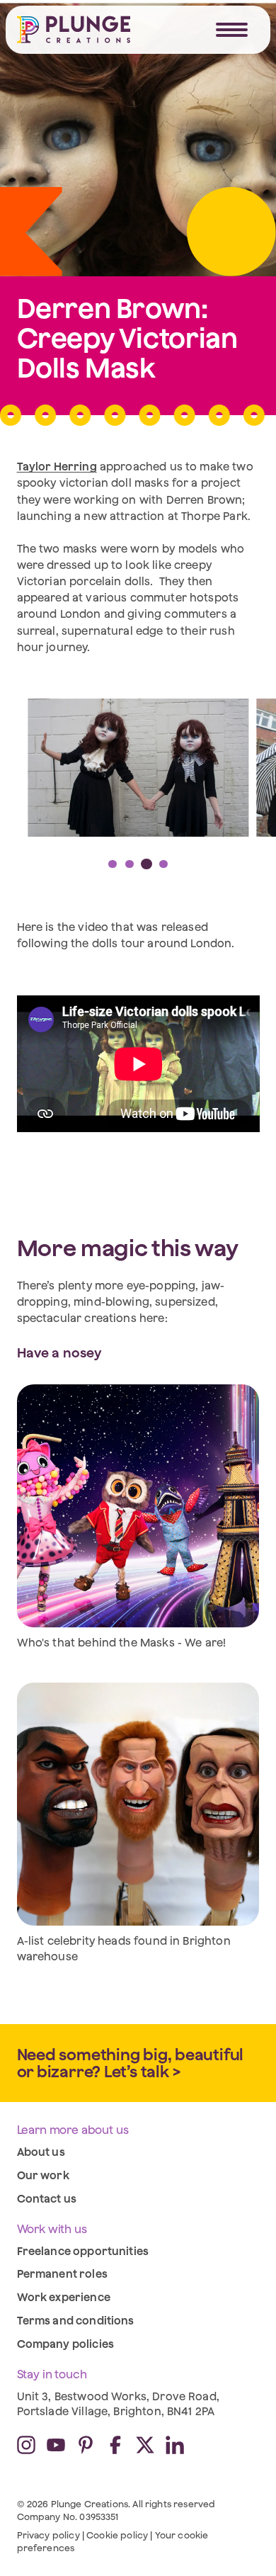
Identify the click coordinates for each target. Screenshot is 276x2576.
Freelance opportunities (83, 2251)
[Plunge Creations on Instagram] (26, 2445)
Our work (43, 2175)
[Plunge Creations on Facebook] (115, 2445)
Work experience (64, 2297)
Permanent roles (62, 2273)
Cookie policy (117, 2535)
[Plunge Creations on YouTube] (56, 2445)
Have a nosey (59, 1352)
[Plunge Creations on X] (145, 2445)
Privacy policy (48, 2535)
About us (41, 2152)
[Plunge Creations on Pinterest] (86, 2445)
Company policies (65, 2344)
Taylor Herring (57, 466)
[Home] (74, 29)
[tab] (113, 864)
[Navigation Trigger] (232, 30)
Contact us (47, 2198)
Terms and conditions (76, 2320)
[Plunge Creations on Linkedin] (175, 2445)
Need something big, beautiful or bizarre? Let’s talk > (131, 2063)
